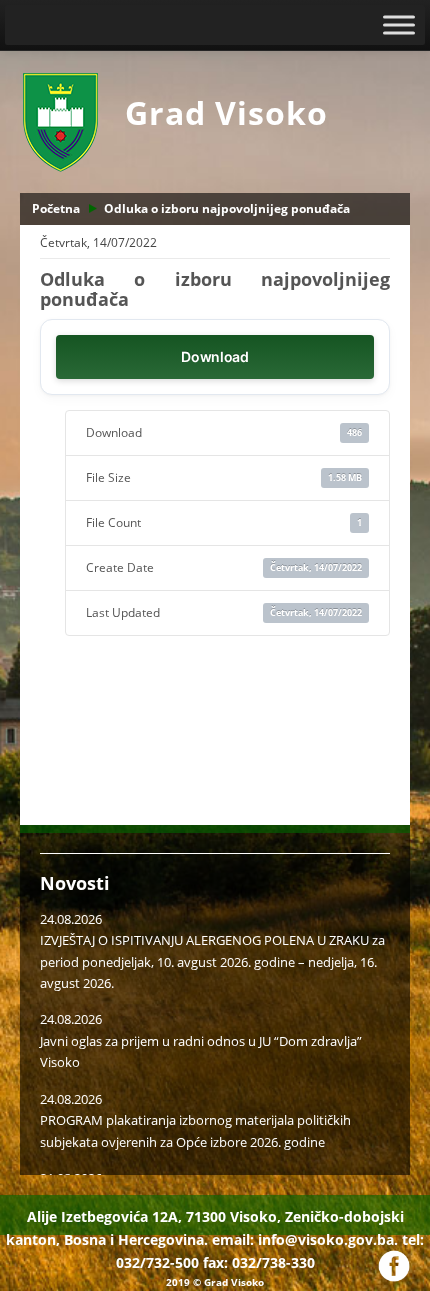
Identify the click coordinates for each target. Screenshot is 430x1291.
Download (215, 356)
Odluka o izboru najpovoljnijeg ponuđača (227, 208)
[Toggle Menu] (399, 24)
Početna (56, 208)
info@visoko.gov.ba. (328, 1239)
